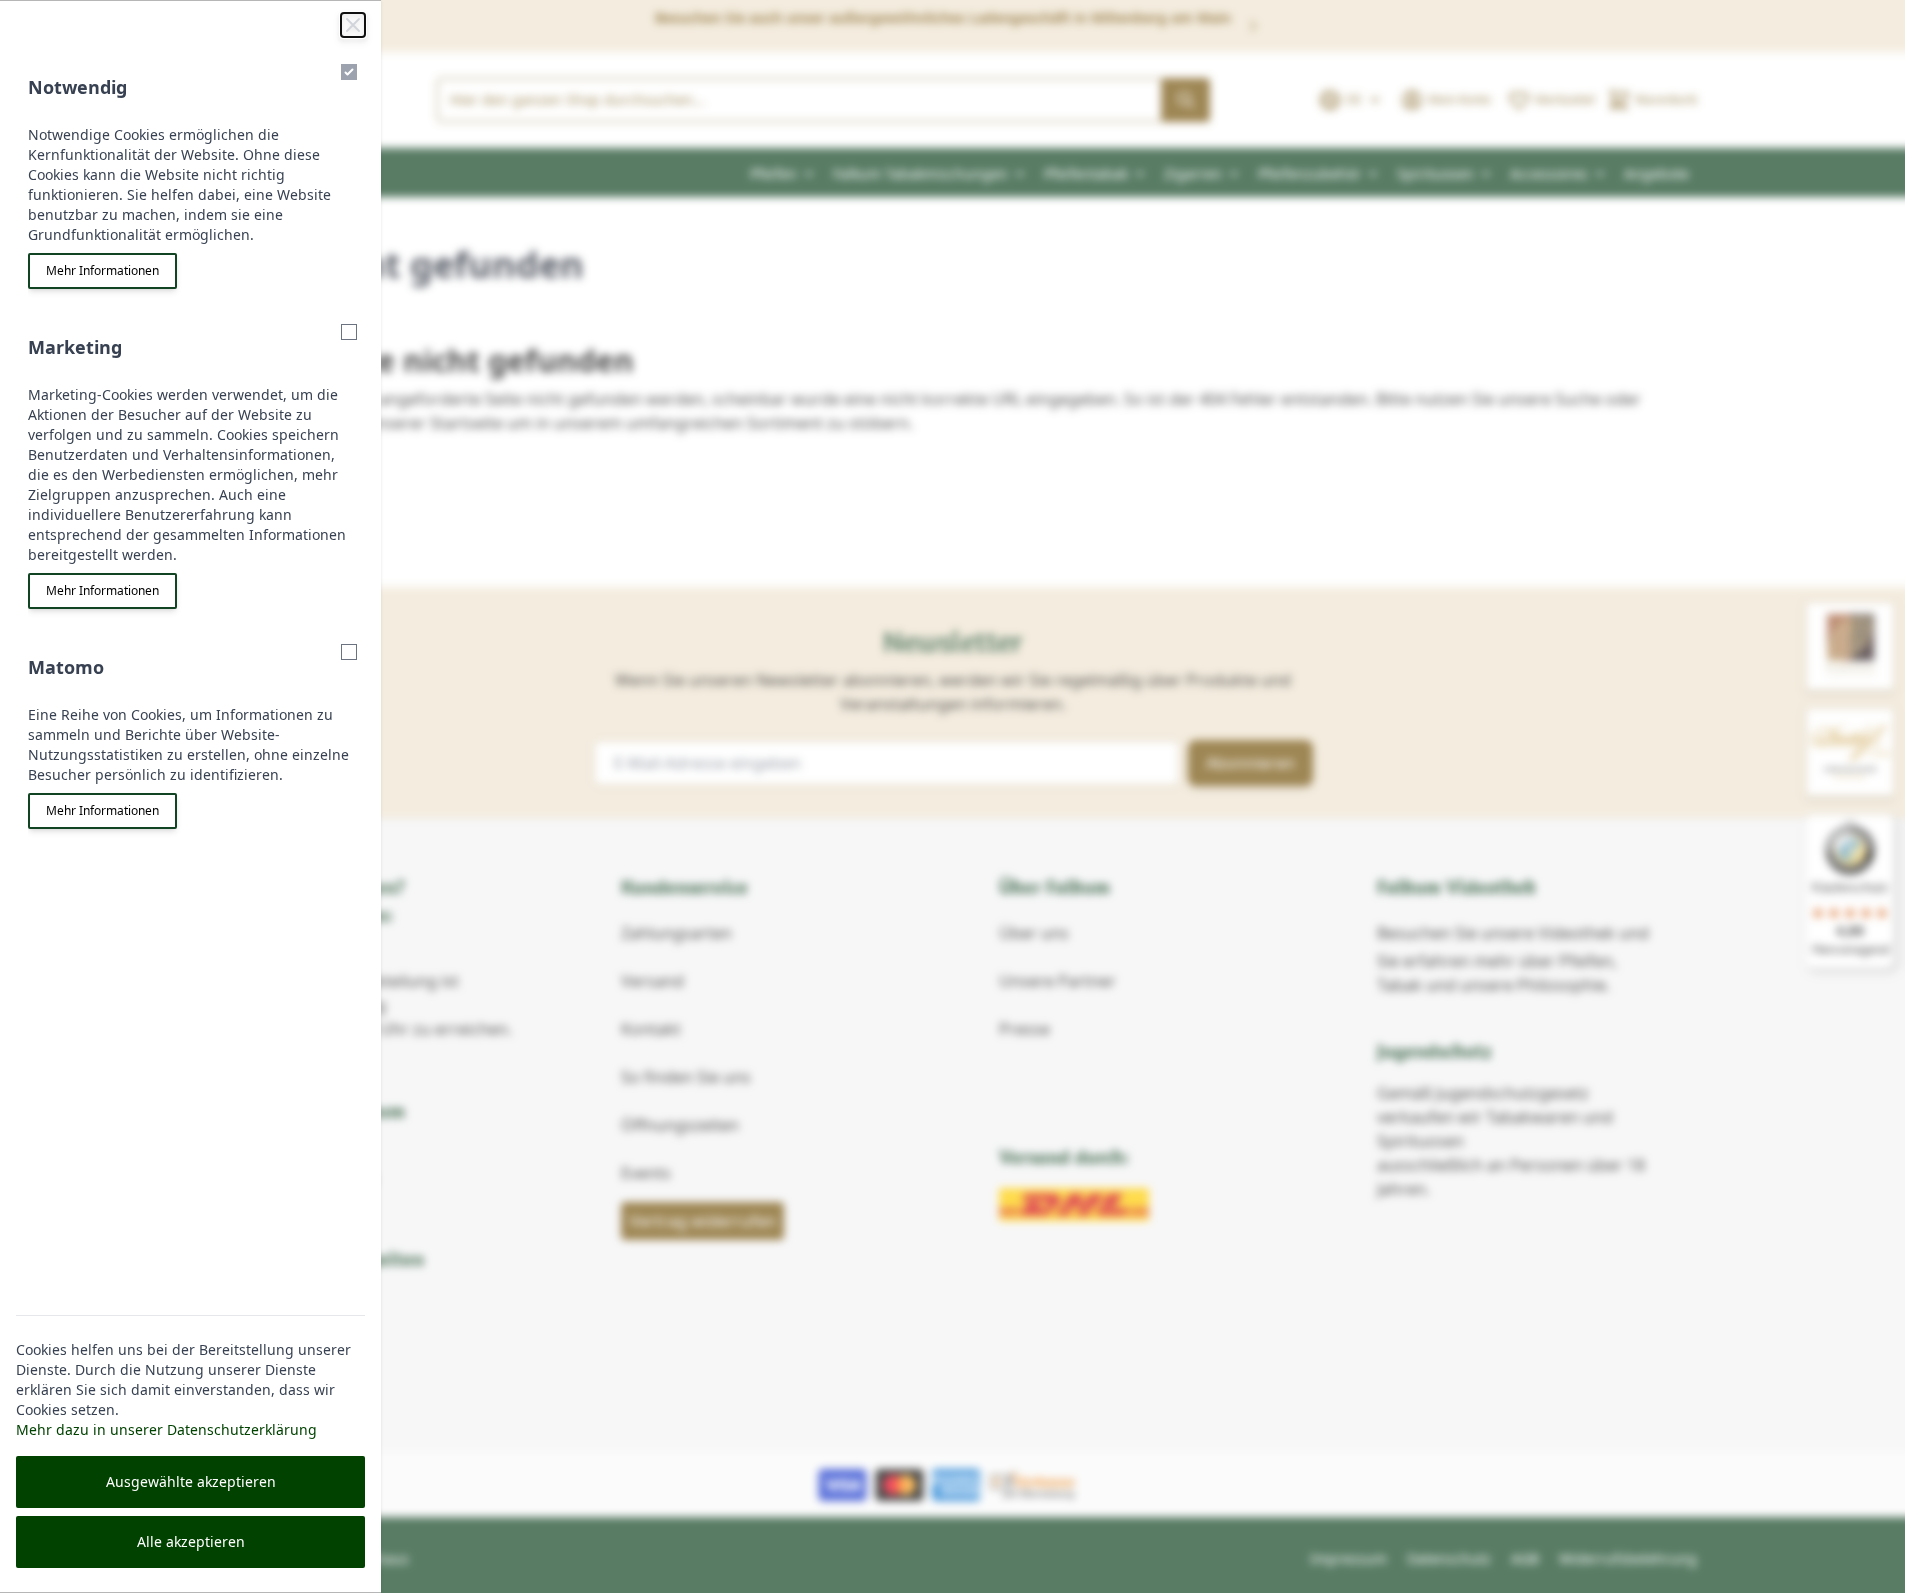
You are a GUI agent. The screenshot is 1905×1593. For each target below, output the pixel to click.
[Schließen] (353, 25)
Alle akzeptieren (191, 1541)
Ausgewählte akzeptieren (191, 1481)
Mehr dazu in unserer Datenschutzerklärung (166, 1429)
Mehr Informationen (102, 270)
